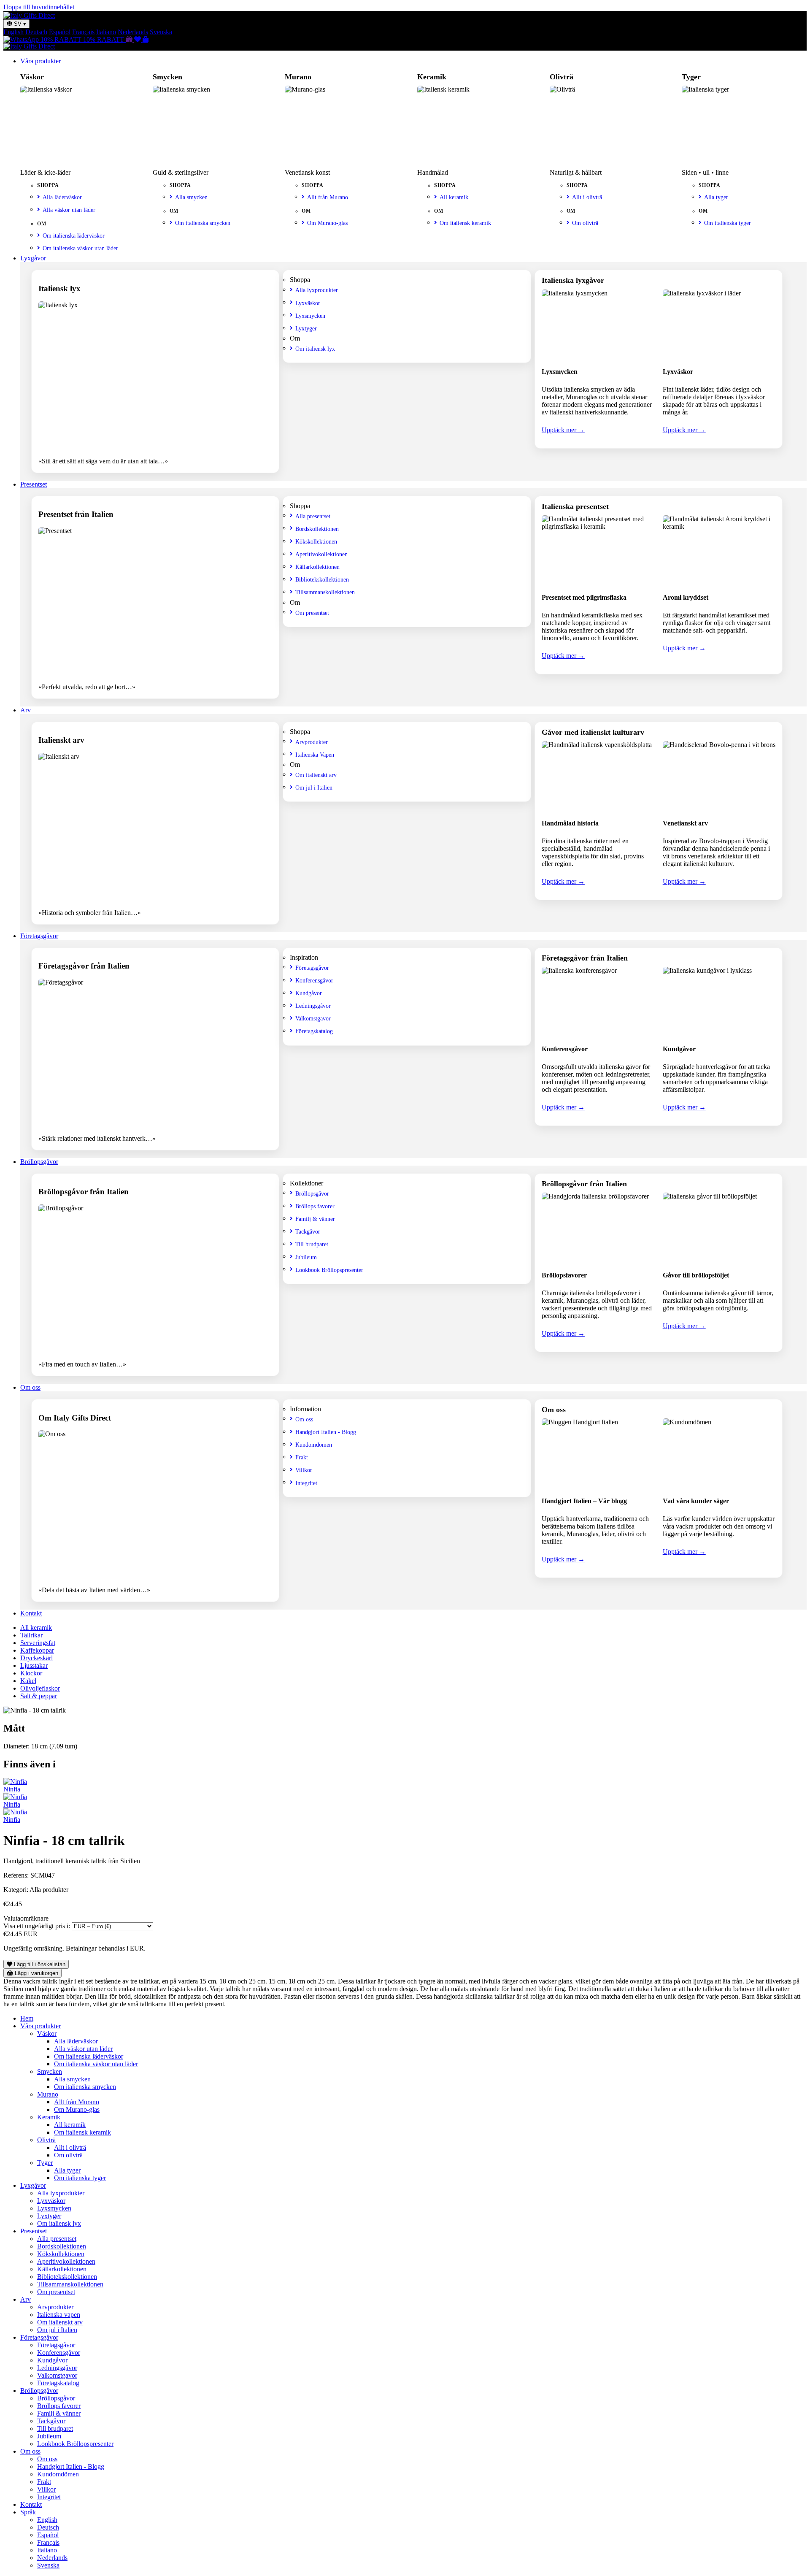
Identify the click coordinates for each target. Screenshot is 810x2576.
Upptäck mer (563, 430)
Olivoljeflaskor (40, 1688)
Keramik (49, 2117)
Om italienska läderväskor (74, 235)
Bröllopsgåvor (39, 1162)
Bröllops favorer (315, 1206)
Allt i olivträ (587, 197)
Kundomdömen (314, 1445)
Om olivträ (585, 223)
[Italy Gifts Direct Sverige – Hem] (29, 15)
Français (83, 32)
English (13, 32)
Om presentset (312, 613)
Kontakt (31, 1613)
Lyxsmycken (310, 316)
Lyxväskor (308, 303)
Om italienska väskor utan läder (80, 248)
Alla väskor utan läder (69, 210)
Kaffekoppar (37, 1650)
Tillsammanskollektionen (325, 592)
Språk (28, 2512)
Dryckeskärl (36, 1658)
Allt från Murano (328, 197)
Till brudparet (312, 1244)
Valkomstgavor (313, 1018)
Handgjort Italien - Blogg (326, 1432)
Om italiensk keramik (465, 223)
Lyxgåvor (33, 258)
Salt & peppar (39, 1696)
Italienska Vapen (315, 755)
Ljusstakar (34, 1665)
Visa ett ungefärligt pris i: (37, 1926)
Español (60, 32)
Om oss (30, 1387)
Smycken (50, 2071)
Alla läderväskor (62, 197)
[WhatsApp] (22, 39)
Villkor (304, 1470)
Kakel (28, 1681)
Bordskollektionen (317, 529)
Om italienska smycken (203, 223)
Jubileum (306, 1257)
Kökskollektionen (316, 541)
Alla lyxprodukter (317, 290)
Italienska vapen (59, 2315)
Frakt (302, 1457)
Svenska (161, 32)
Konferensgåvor (314, 980)
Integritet (306, 1483)
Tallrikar (31, 1635)
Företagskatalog (314, 1031)
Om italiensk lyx (315, 349)
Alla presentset (313, 516)
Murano (48, 2094)
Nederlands (133, 32)
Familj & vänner (315, 1219)
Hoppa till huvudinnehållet (39, 7)
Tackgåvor (308, 1231)
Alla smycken (191, 197)
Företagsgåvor (39, 936)
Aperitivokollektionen (321, 554)
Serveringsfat (38, 1643)
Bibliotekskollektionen (322, 579)
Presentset (34, 484)
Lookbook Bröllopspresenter (329, 1270)
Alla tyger (716, 197)
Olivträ (46, 2140)
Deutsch (36, 32)
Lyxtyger (306, 328)
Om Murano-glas (327, 223)
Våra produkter (40, 61)
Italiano (106, 32)
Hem (27, 2018)
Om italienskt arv (316, 775)
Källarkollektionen (317, 567)
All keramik (454, 197)
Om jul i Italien (314, 787)
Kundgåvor (309, 993)
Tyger (45, 2163)
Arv (26, 710)
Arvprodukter (312, 742)
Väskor (47, 2033)
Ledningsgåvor (313, 1006)
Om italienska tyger (728, 223)
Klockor (31, 1673)
